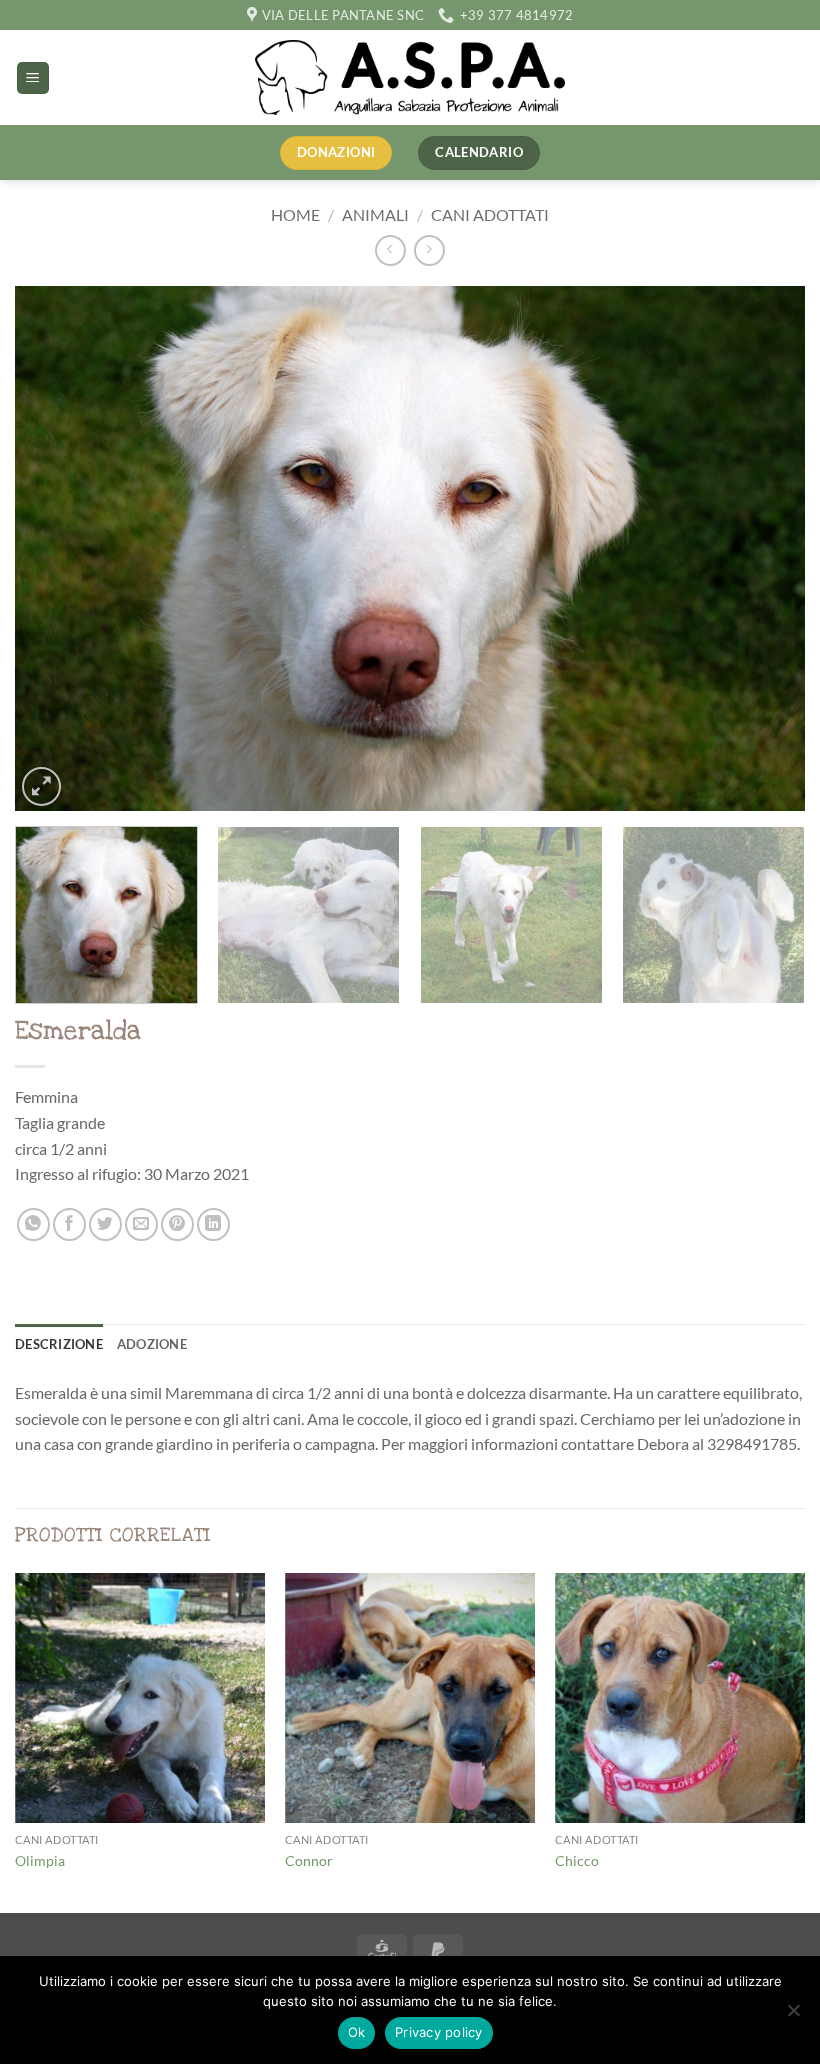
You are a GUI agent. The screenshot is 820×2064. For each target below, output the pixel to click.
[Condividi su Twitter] (105, 1224)
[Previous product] (429, 250)
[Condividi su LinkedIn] (213, 1224)
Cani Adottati (490, 214)
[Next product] (390, 250)
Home (295, 214)
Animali (375, 214)
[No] (793, 2016)
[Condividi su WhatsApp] (33, 1224)
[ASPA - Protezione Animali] (410, 77)
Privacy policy (439, 2032)
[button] (33, 78)
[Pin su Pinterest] (177, 1224)
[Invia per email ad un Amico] (141, 1224)
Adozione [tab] (152, 1344)
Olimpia (40, 1860)
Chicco (577, 1860)
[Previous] (56, 548)
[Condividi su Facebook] (69, 1224)
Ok (357, 2032)
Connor (309, 1860)
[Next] (764, 548)
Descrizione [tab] (59, 1344)
